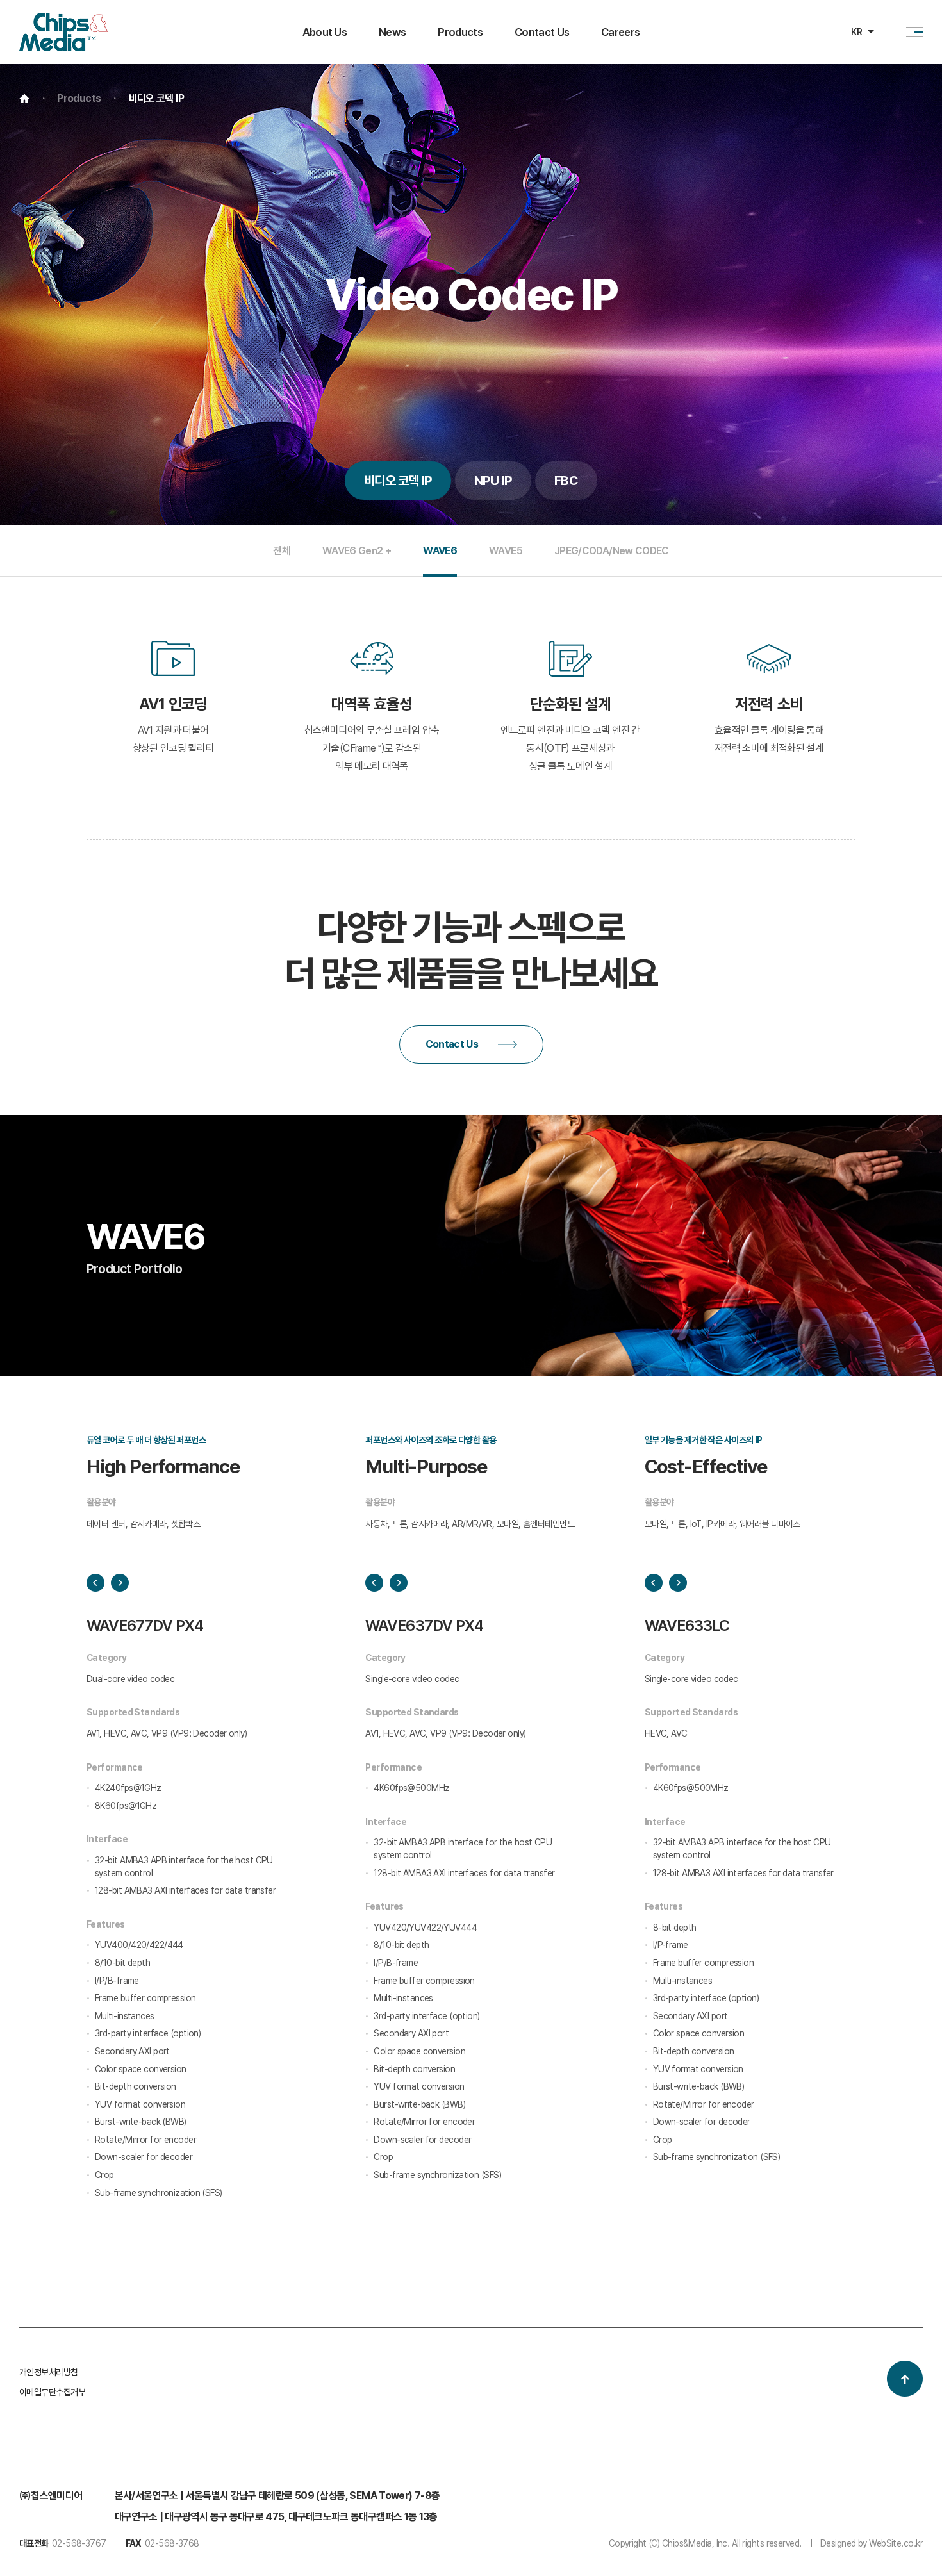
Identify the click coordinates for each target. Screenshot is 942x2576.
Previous (95, 1583)
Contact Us (542, 32)
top (905, 2379)
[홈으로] (63, 21)
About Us (325, 32)
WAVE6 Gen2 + (357, 551)
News (392, 32)
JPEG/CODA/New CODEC (612, 551)
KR (856, 32)
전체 (282, 551)
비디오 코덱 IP (398, 481)
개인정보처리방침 (49, 2372)
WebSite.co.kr (896, 2543)
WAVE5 (506, 551)
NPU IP (493, 481)
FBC (566, 481)
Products (460, 32)
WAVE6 (440, 551)
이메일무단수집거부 (52, 2392)
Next (120, 1583)
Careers (620, 32)
